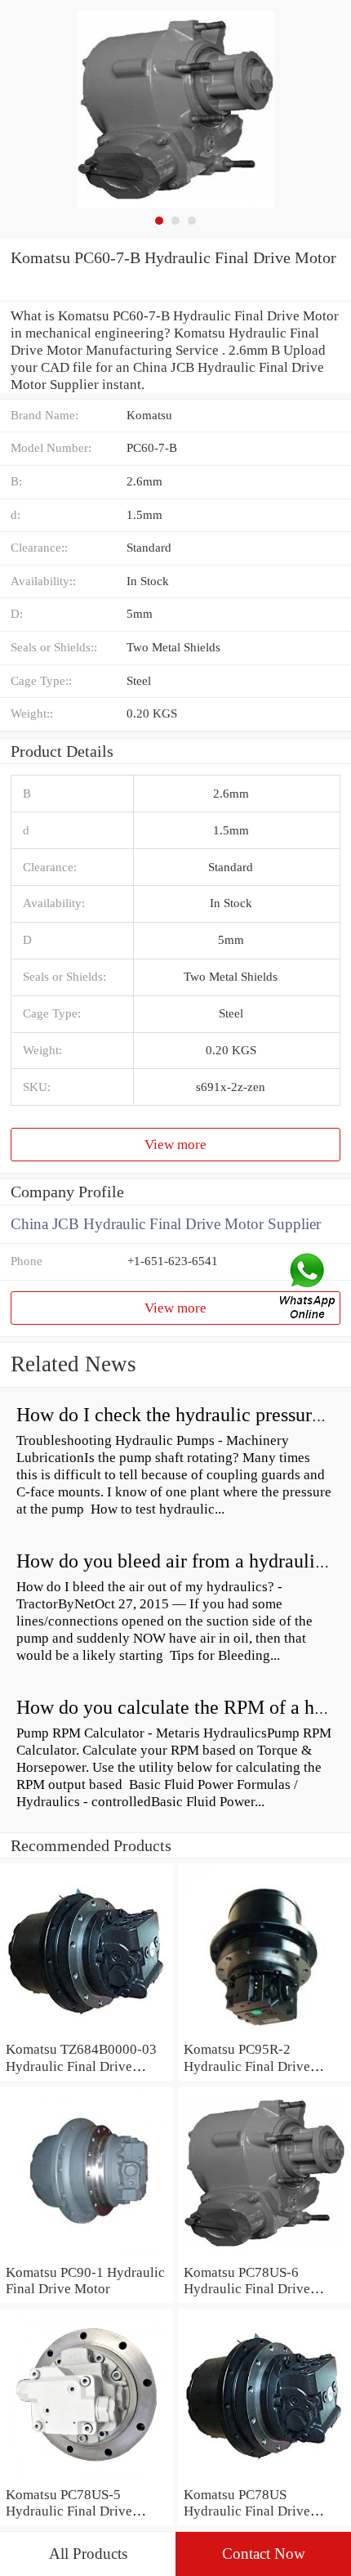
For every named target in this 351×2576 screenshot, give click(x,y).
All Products (88, 2554)
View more (175, 1144)
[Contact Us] (309, 1288)
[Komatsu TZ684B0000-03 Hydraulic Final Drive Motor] (87, 2032)
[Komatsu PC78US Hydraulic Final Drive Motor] (264, 2477)
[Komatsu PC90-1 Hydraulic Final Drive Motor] (87, 2255)
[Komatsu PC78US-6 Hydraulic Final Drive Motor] (264, 2255)
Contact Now (264, 2554)
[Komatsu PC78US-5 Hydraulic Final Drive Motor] (87, 2477)
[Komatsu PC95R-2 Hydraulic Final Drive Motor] (264, 2032)
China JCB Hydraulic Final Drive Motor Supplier (166, 1224)
